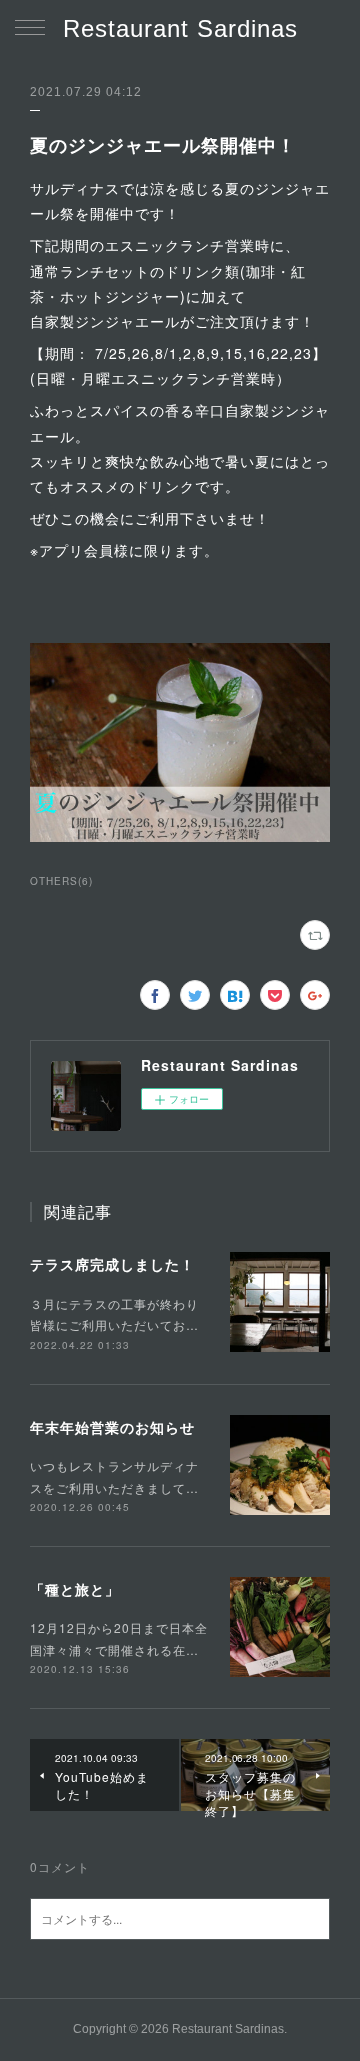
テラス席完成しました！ (112, 1264)
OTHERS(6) (61, 881)
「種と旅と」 (75, 1589)
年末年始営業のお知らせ (112, 1427)
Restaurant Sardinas (180, 28)
